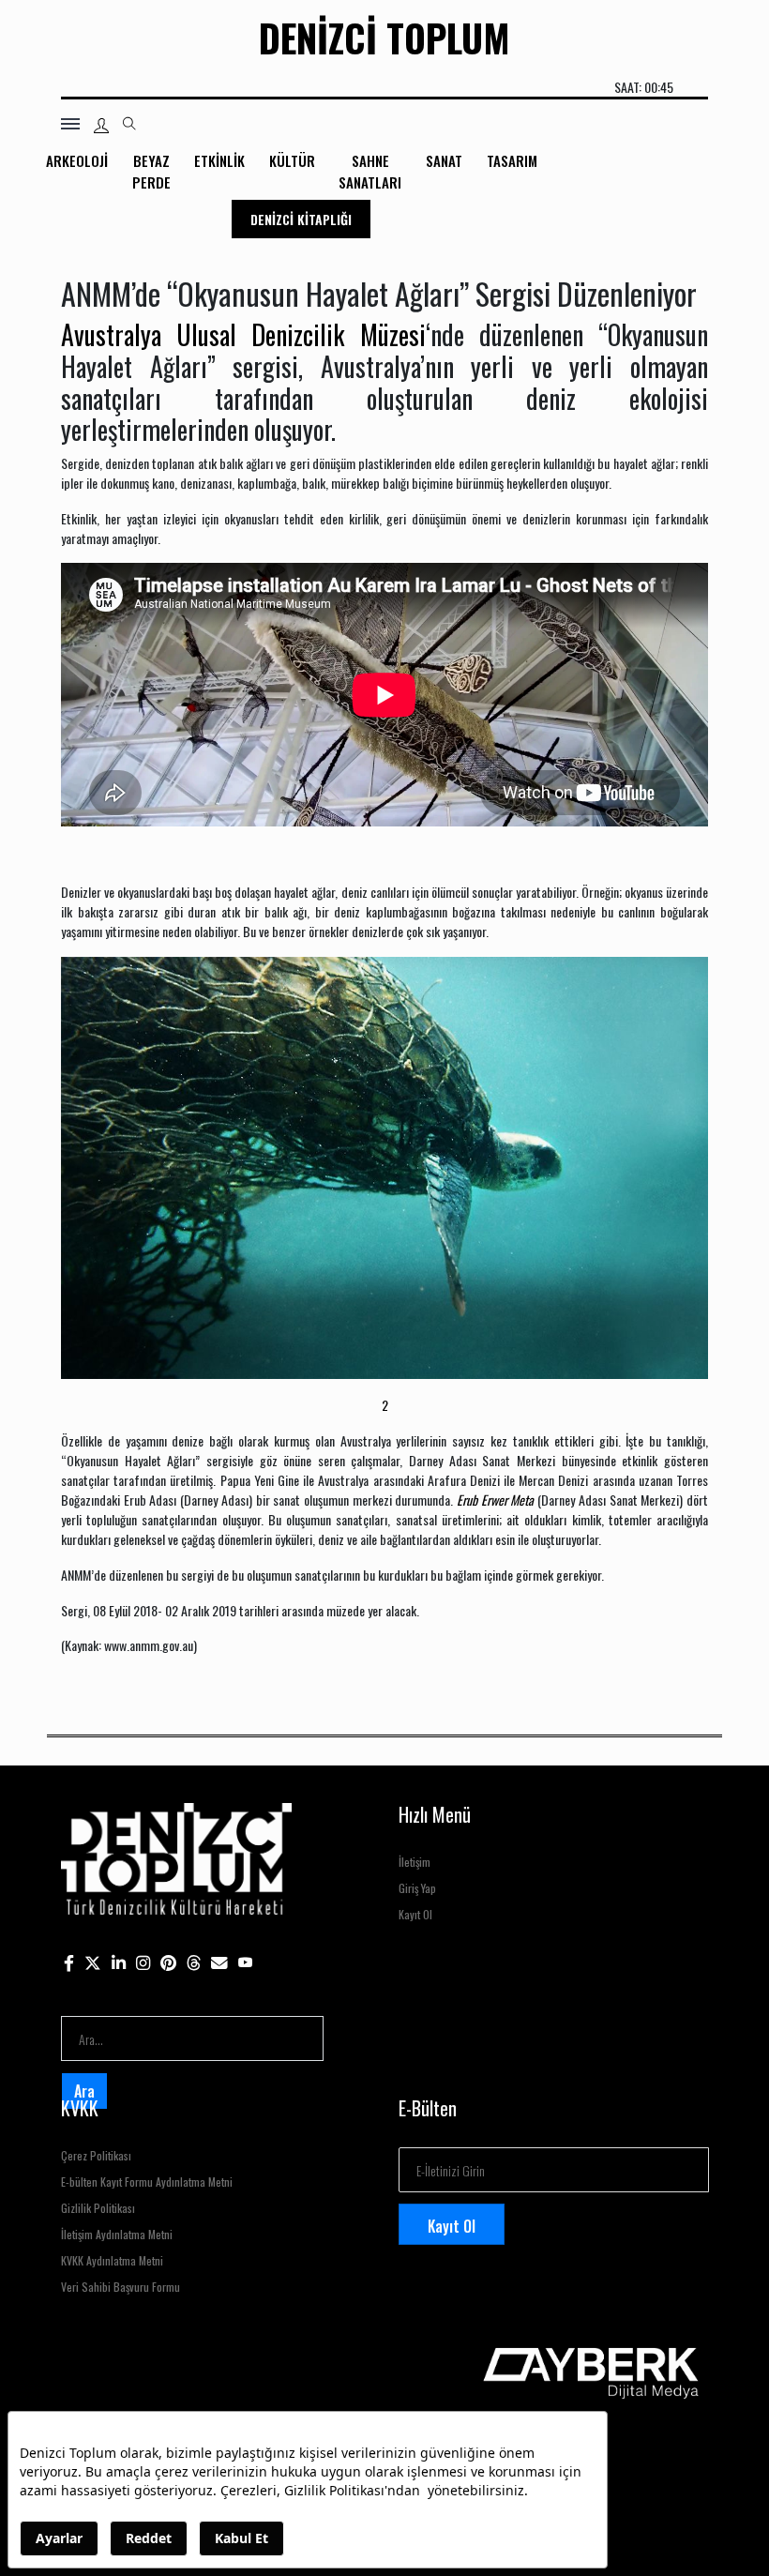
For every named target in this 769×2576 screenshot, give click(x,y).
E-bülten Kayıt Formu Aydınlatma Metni (147, 2182)
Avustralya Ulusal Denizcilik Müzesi (243, 334)
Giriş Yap (417, 1888)
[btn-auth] (101, 126)
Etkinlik (219, 160)
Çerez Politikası (96, 2155)
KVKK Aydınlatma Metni (112, 2260)
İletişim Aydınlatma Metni (117, 2234)
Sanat (444, 160)
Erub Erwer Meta (495, 1500)
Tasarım (512, 160)
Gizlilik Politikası (98, 2208)
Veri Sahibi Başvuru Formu (121, 2287)
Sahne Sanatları (370, 171)
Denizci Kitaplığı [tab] (301, 219)
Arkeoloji (77, 160)
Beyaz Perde (151, 171)
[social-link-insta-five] (246, 1961)
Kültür (292, 160)
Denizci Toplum (384, 38)
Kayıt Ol (415, 1914)
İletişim (415, 1862)
